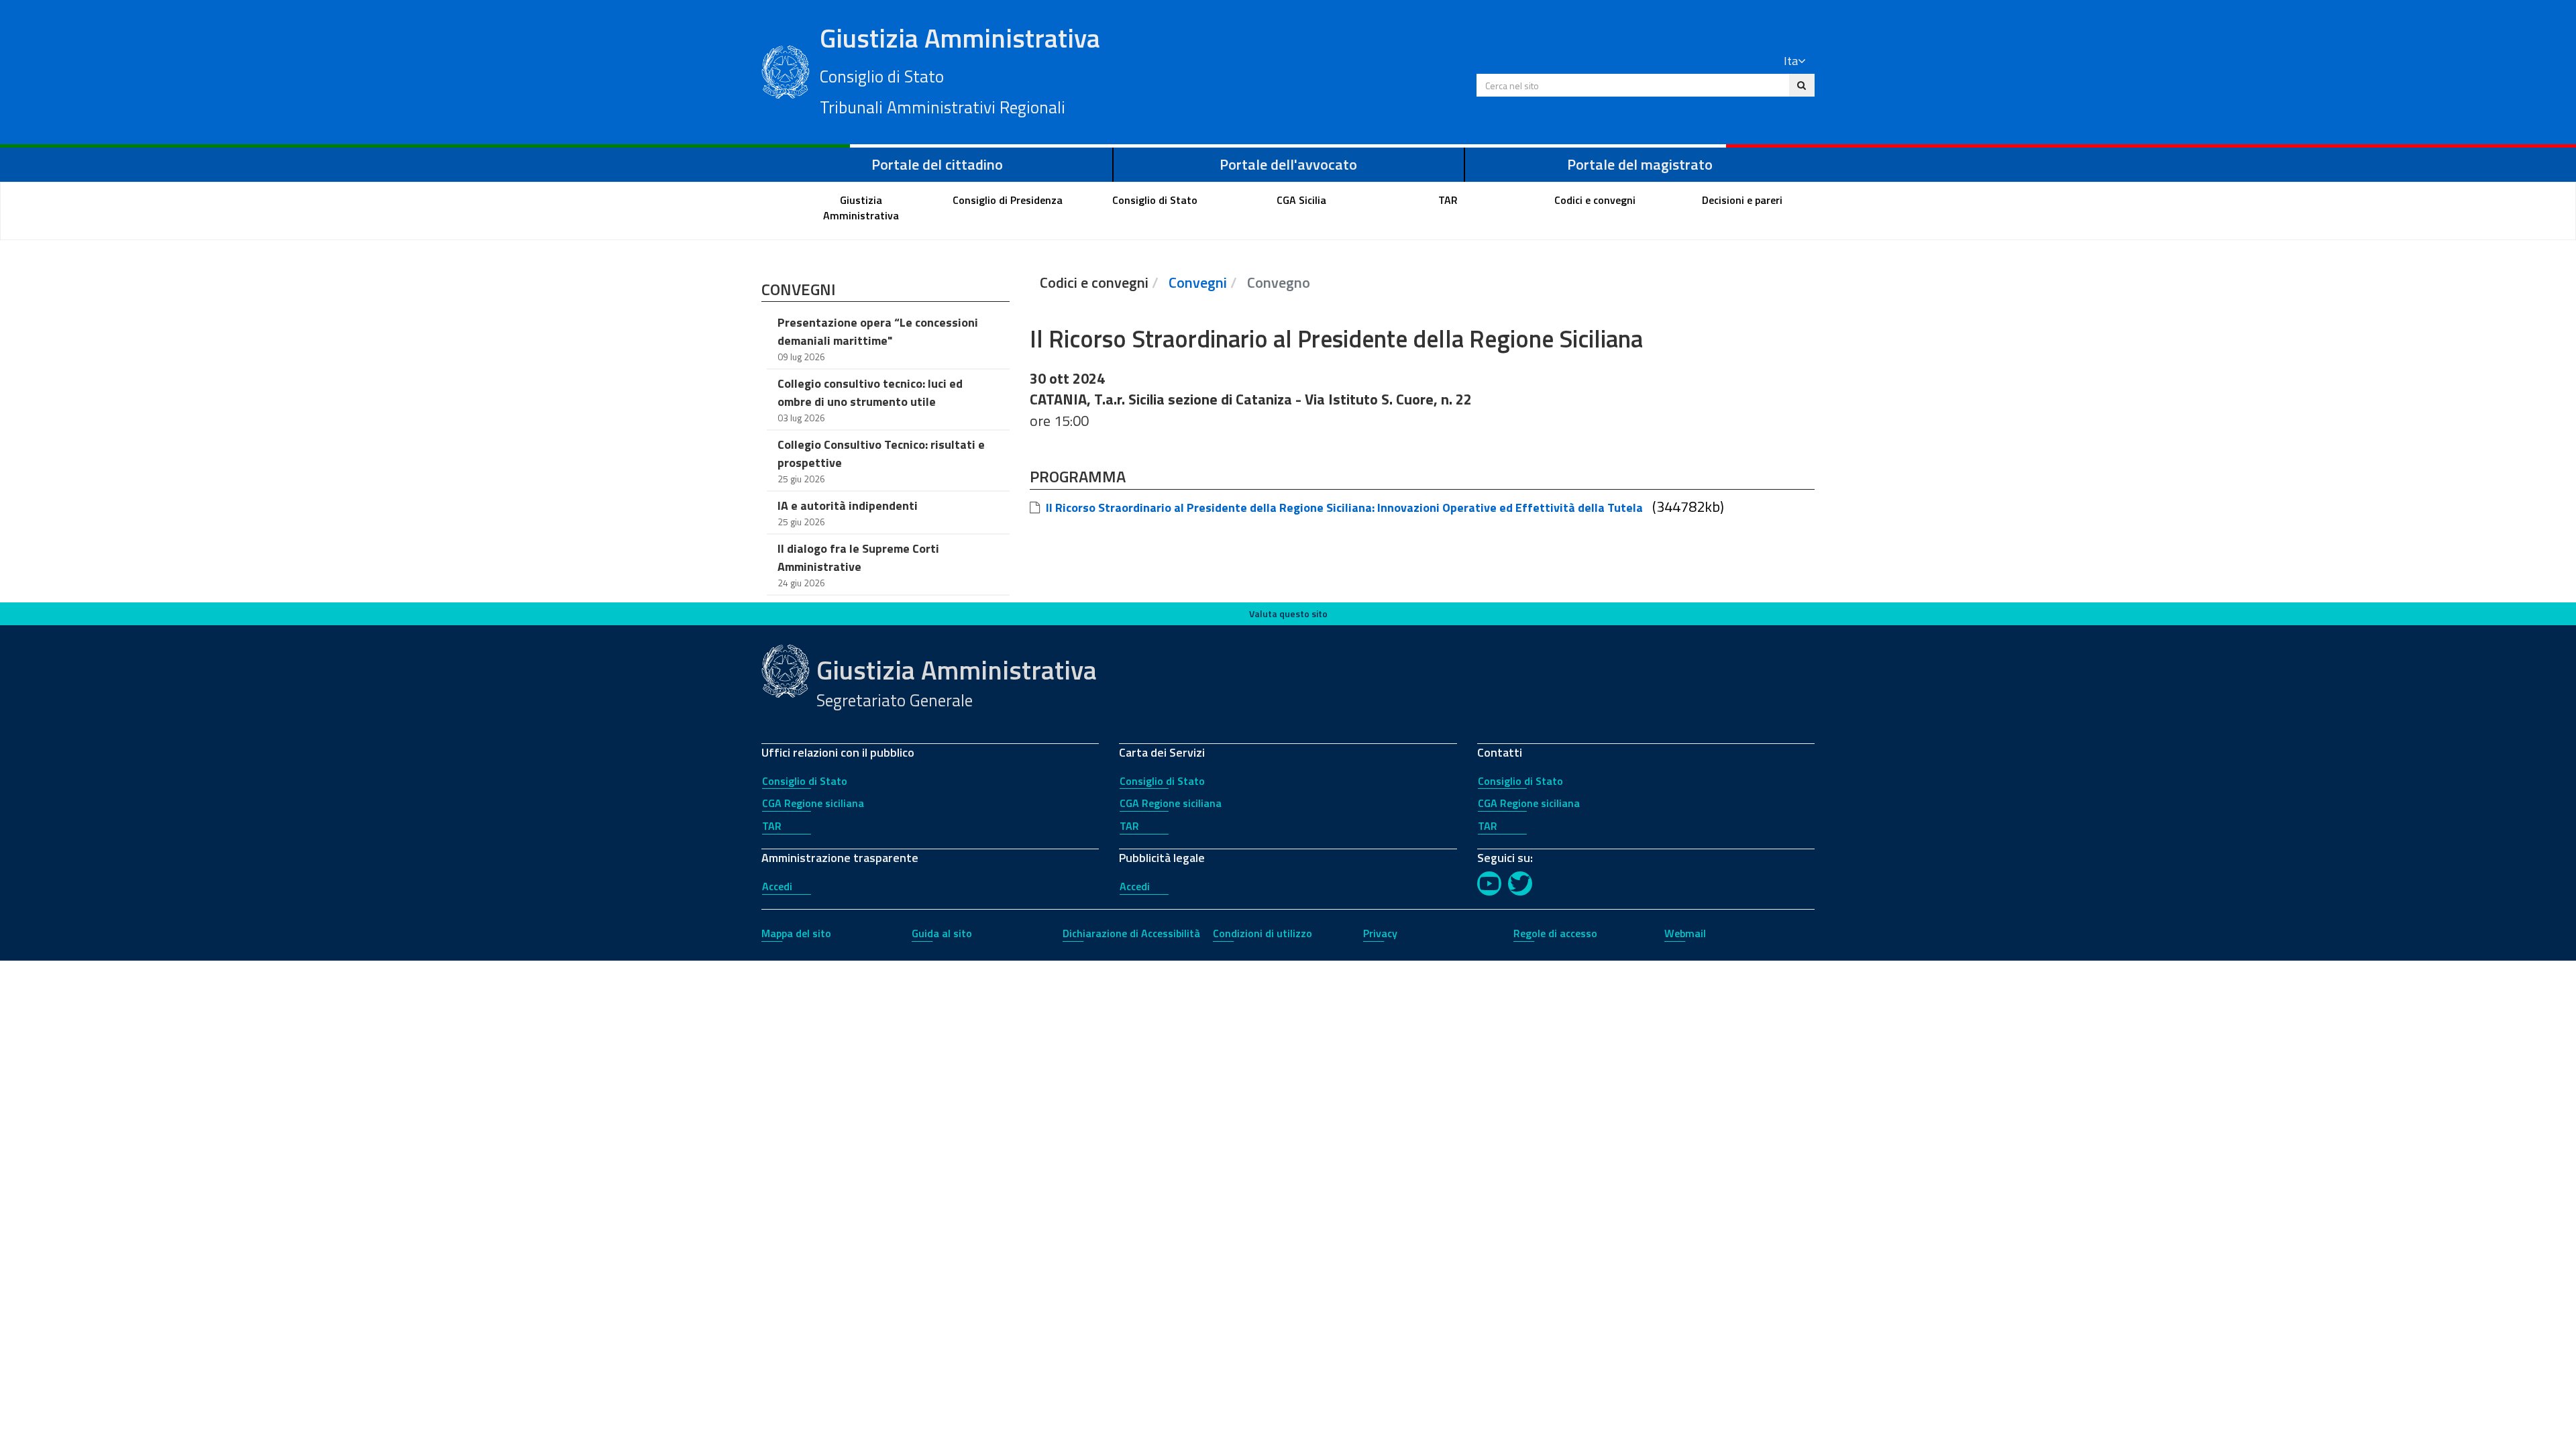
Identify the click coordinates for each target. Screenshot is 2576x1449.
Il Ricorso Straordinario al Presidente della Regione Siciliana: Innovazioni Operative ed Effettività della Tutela (1344, 507)
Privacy (1380, 933)
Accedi (777, 886)
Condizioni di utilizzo (1263, 933)
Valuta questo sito (1288, 613)
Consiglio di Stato (805, 781)
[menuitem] (861, 208)
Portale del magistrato (1640, 164)
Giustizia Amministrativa (960, 69)
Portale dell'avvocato (1288, 164)
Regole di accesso (1555, 933)
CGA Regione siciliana (813, 803)
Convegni (1198, 282)
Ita (1791, 61)
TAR (772, 826)
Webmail (1685, 933)
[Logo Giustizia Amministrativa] (786, 70)
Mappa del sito (796, 933)
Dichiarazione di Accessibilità (1131, 933)
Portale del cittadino (937, 164)
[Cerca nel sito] (1802, 85)
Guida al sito (942, 933)
